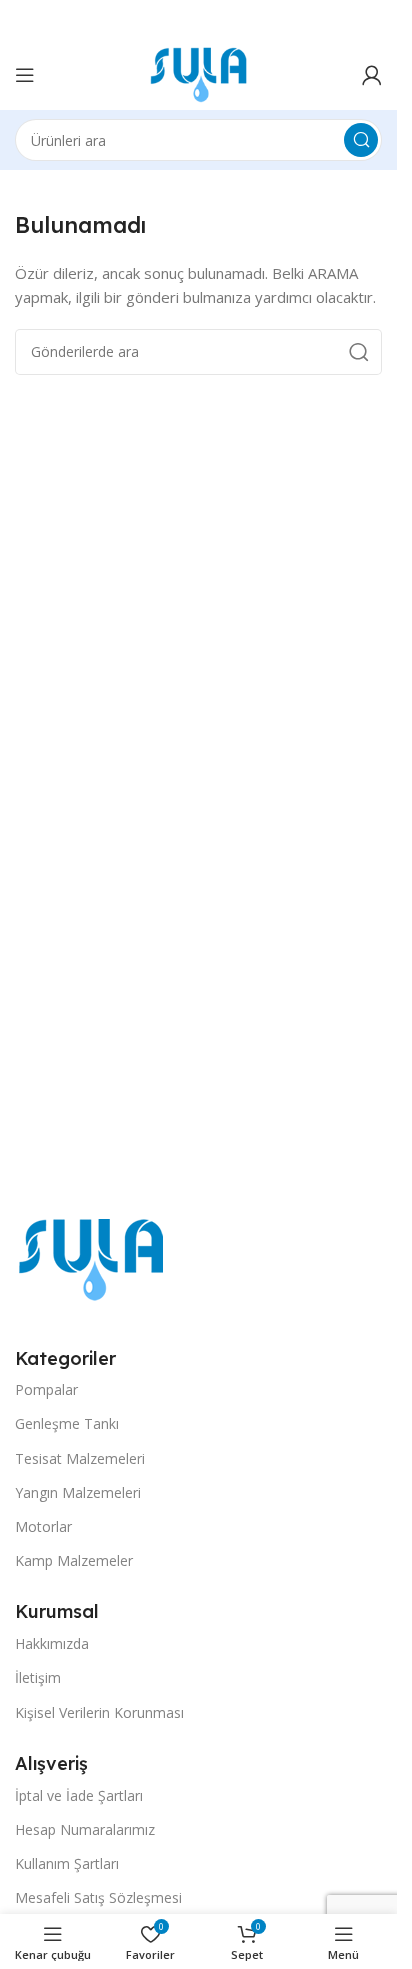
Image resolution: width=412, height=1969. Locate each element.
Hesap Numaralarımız (85, 1829)
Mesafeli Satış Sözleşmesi (98, 1897)
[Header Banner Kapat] (372, 20)
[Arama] (361, 140)
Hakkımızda (52, 1643)
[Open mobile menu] (25, 75)
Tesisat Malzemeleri (80, 1458)
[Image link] (91, 1258)
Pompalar (46, 1389)
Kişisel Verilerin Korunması (99, 1712)
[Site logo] (198, 73)
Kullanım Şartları (67, 1863)
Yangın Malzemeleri (78, 1492)
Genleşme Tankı (67, 1423)
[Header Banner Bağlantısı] (198, 20)
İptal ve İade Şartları (79, 1795)
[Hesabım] (372, 75)
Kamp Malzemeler (74, 1560)
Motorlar (43, 1526)
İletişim (38, 1677)
